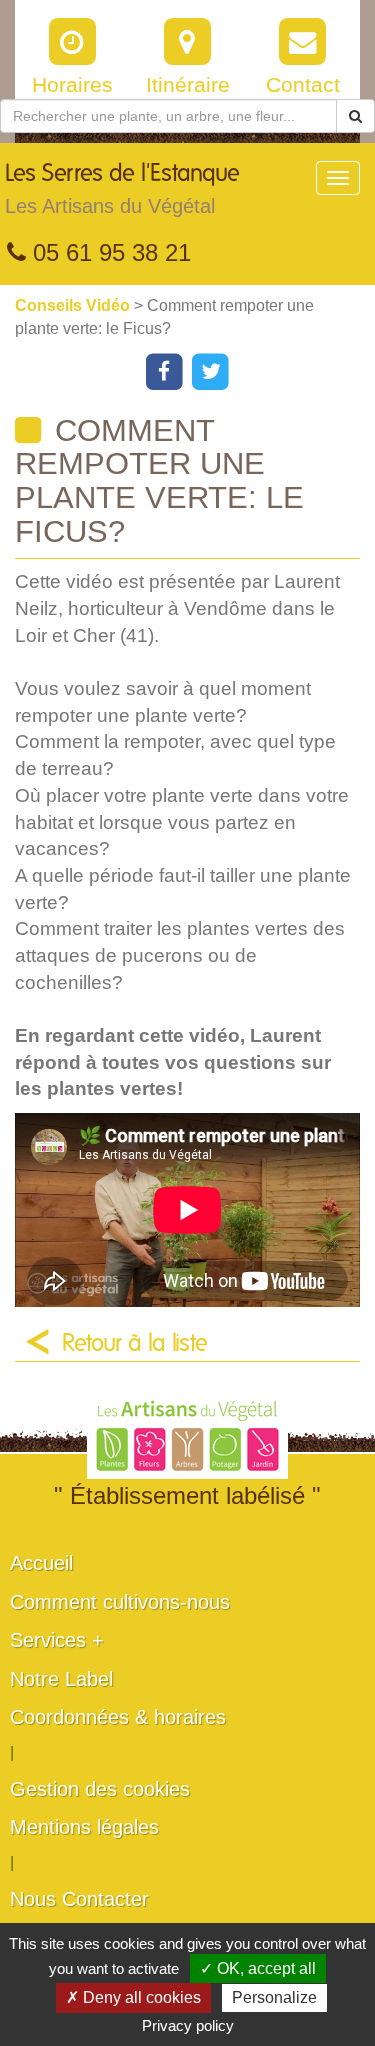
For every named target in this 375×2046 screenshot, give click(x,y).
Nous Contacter (79, 1899)
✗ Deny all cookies (133, 1997)
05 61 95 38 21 (108, 252)
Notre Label (61, 1679)
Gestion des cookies (100, 1789)
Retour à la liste (135, 1344)
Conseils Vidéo (74, 305)
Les (122, 189)
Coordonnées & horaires (118, 1717)
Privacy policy (188, 2025)
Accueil (41, 1563)
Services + (57, 1640)
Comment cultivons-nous (120, 1602)
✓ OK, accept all (258, 1968)
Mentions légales (84, 1827)
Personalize (274, 1997)
